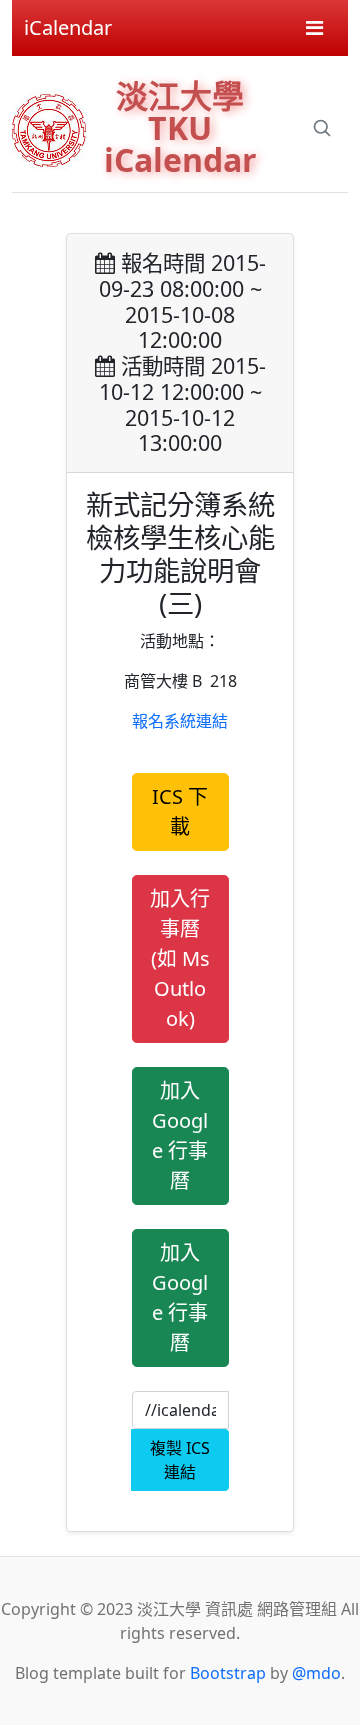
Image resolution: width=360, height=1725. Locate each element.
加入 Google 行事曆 (180, 1135)
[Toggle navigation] (314, 28)
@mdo (316, 1673)
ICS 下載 (180, 811)
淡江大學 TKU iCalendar (180, 127)
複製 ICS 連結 (180, 1460)
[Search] (322, 128)
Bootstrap (228, 1673)
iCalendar (68, 27)
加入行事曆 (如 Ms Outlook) (180, 958)
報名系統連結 (180, 721)
